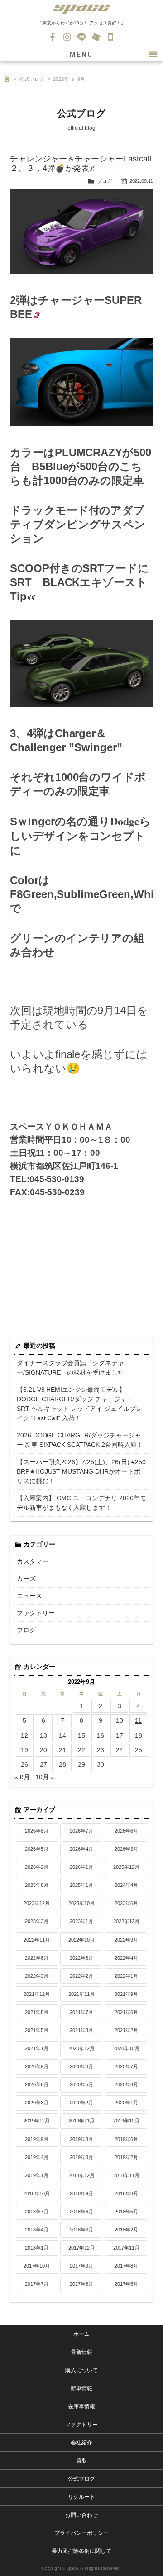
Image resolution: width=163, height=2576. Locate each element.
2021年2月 (126, 2030)
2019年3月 (81, 2157)
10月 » (45, 1777)
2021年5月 (37, 2030)
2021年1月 (37, 2048)
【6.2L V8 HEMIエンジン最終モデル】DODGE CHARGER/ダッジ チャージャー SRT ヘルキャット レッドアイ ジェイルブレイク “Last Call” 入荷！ (80, 1404)
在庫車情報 (81, 2406)
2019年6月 (126, 2139)
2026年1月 (81, 1867)
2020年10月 (126, 2048)
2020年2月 (81, 2103)
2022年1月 (126, 1976)
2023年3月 (37, 1921)
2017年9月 (81, 2266)
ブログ (104, 181)
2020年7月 (126, 2066)
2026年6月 (126, 1831)
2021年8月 (37, 2012)
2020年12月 (81, 2048)
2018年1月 (37, 2248)
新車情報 (81, 2388)
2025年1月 (81, 1885)
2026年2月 (37, 1867)
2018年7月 (37, 2212)
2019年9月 (37, 2139)
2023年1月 (81, 1921)
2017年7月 (37, 2284)
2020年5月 (81, 2084)
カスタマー (33, 1561)
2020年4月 (126, 2084)
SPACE (81, 9)
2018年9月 (81, 2193)
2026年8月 (37, 1831)
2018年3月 (81, 2230)
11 (138, 1720)
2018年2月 (126, 2230)
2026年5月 (37, 1849)
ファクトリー (36, 1613)
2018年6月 (81, 2212)
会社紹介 (81, 2443)
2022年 (61, 79)
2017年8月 (126, 2266)
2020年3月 (37, 2103)
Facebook (53, 37)
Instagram (67, 37)
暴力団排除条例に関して (81, 2551)
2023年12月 (37, 1903)
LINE (81, 37)
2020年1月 (126, 2103)
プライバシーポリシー (81, 2533)
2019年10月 (126, 2121)
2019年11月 (81, 2121)
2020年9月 (37, 2066)
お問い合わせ (96, 37)
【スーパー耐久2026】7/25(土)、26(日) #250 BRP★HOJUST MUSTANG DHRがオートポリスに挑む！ (81, 1471)
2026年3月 (126, 1849)
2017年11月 (126, 2248)
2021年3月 (81, 2030)
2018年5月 (126, 2212)
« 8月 (22, 1777)
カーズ (26, 1579)
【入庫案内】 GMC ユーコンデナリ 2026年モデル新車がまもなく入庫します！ (82, 1503)
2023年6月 (126, 1903)
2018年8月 (126, 2193)
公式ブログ (32, 79)
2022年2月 (81, 1976)
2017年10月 (37, 2266)
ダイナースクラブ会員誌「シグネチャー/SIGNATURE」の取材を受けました (71, 1368)
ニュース (29, 1596)
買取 (81, 2461)
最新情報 (81, 2352)
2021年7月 (81, 2012)
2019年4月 (37, 2157)
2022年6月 (81, 1958)
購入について (81, 2370)
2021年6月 (126, 2012)
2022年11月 (37, 1940)
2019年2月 (126, 2157)
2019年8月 (81, 2139)
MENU (81, 54)
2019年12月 (37, 2121)
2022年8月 (37, 1958)
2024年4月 (126, 1885)
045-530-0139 (110, 37)
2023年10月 (81, 1903)
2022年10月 (81, 1940)
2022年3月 (37, 1976)
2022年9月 (126, 1940)
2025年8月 (37, 1885)
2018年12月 (81, 2175)
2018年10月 (37, 2193)
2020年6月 (37, 2084)
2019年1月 (37, 2175)
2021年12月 (37, 1994)
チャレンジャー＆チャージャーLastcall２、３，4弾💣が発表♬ (81, 163)
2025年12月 (126, 1867)
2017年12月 (81, 2248)
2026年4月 (81, 1849)
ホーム (81, 2334)
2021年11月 (81, 1994)
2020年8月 (81, 2066)
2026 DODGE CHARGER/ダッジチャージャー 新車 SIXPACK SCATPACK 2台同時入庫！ (80, 1440)
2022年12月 (126, 1921)
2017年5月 (126, 2284)
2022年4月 (126, 1958)
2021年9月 (126, 1994)
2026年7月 (81, 1831)
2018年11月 (126, 2175)
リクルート (81, 2497)
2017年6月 (81, 2284)
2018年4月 (37, 2230)
